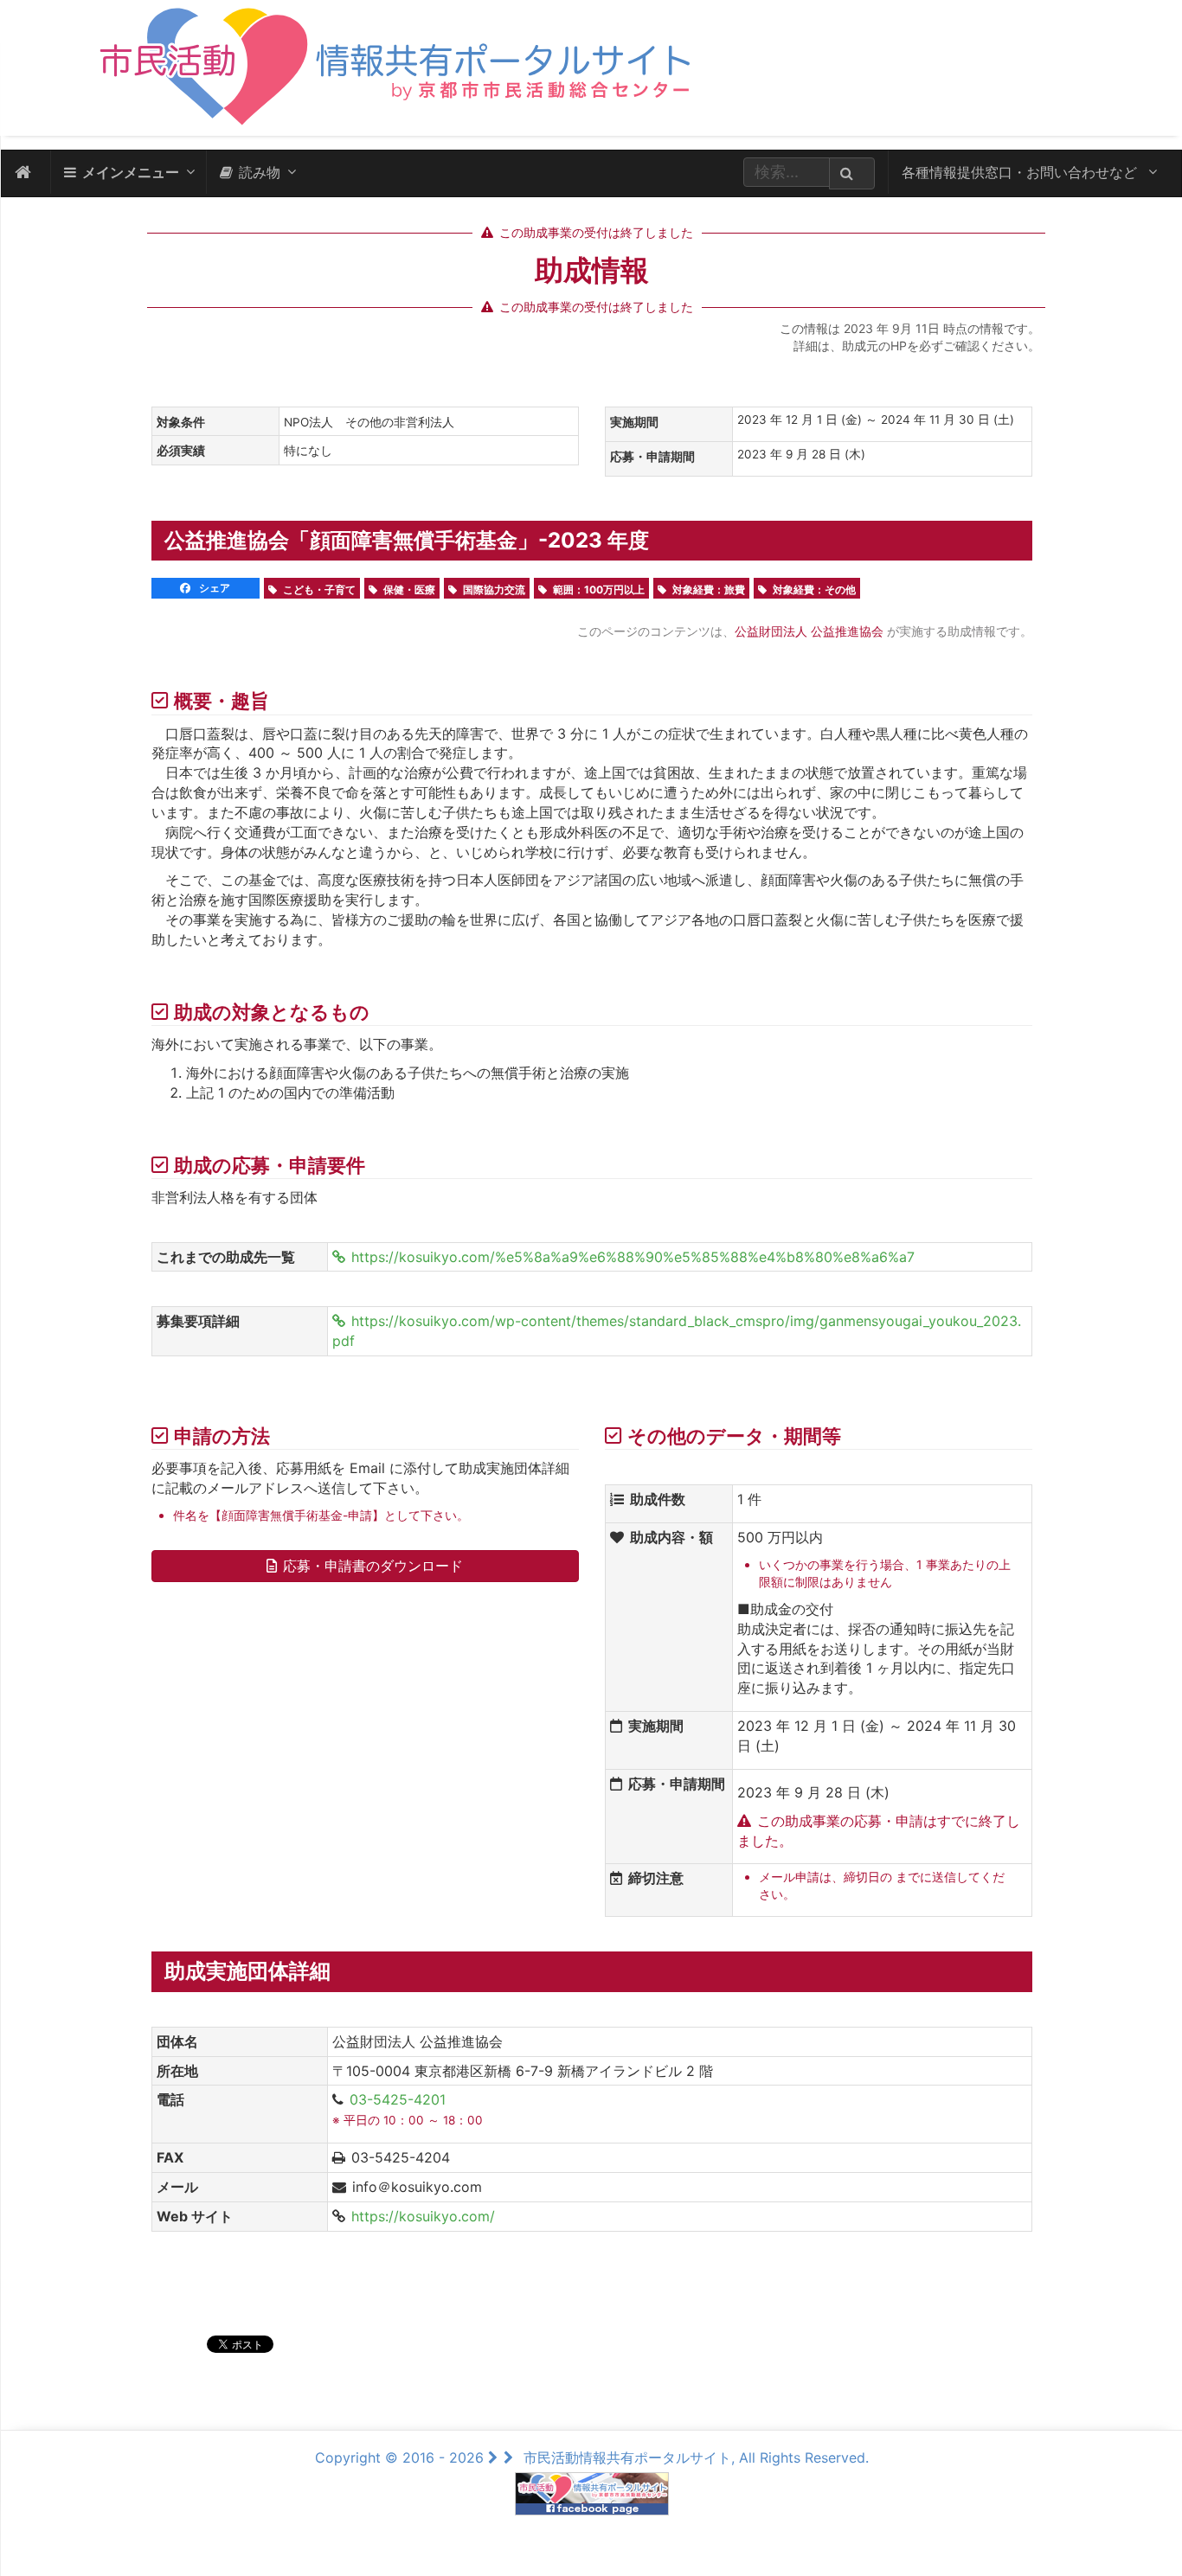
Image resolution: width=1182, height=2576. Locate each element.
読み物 (260, 172)
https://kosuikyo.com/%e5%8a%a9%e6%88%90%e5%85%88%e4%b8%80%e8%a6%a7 (633, 1257)
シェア (213, 588)
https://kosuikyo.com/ (423, 2216)
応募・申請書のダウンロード (373, 1566)
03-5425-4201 (398, 2099)
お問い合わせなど (1021, 172)
